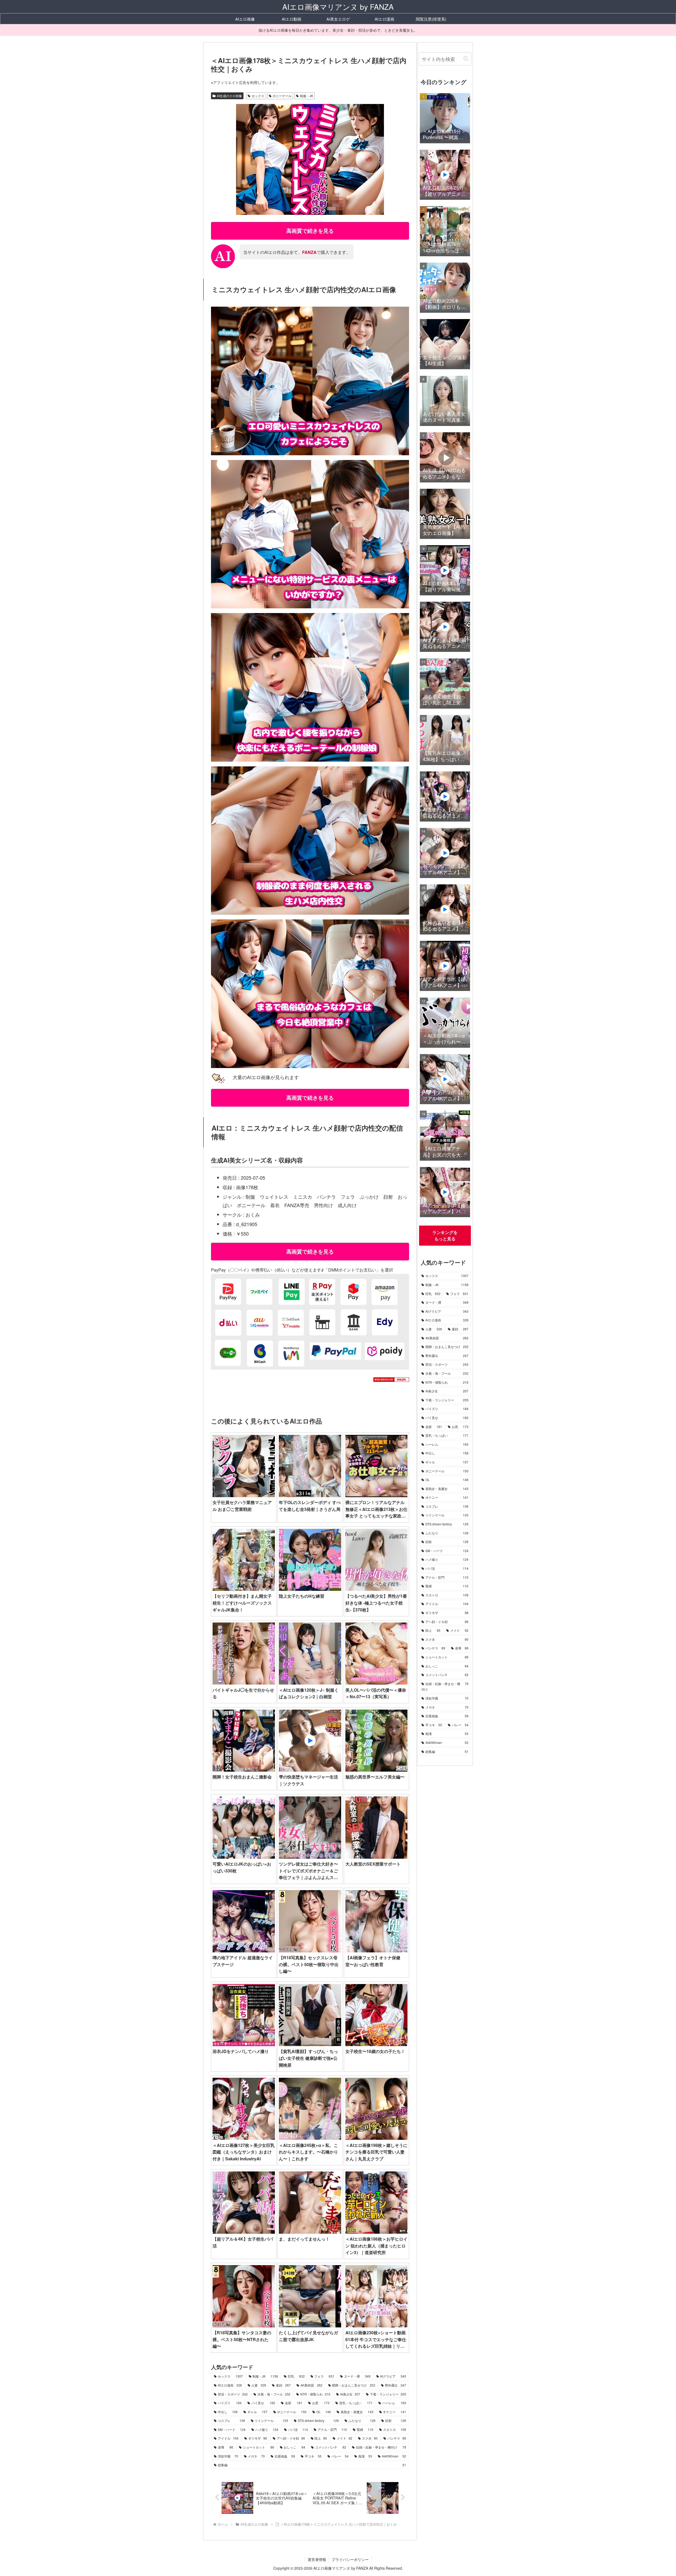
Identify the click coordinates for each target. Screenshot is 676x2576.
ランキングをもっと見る (445, 1235)
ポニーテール (282, 96)
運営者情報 (317, 2559)
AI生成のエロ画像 (229, 96)
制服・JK (307, 96)
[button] (466, 59)
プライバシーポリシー (350, 2559)
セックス (258, 96)
